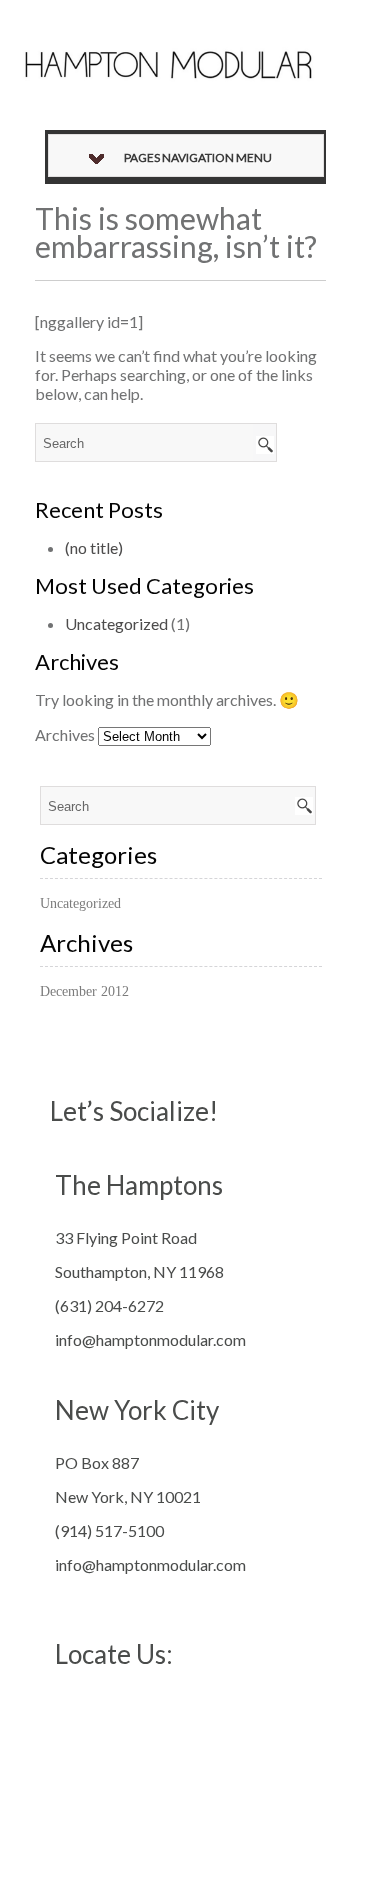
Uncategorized (116, 623)
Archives (65, 734)
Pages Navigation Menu (198, 157)
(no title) (94, 547)
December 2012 (84, 991)
